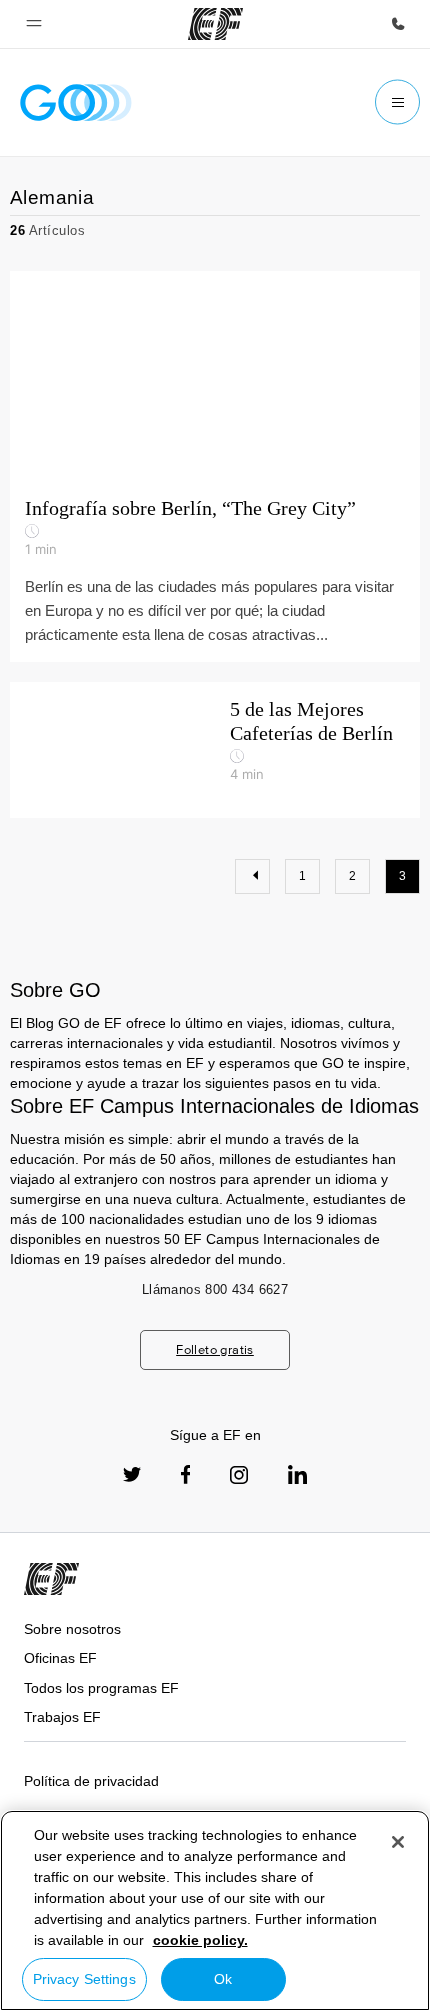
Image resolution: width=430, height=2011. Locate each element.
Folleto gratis (215, 1349)
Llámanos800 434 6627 (215, 1289)
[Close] (398, 1842)
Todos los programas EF (101, 1688)
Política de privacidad (91, 1781)
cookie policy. (200, 1940)
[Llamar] (398, 24)
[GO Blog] (76, 102)
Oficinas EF (60, 1658)
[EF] (215, 24)
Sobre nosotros (72, 1629)
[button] (34, 24)
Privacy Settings (84, 1979)
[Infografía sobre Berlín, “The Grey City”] (215, 376)
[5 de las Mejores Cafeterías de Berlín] (215, 750)
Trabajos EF (62, 1717)
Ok (223, 1979)
